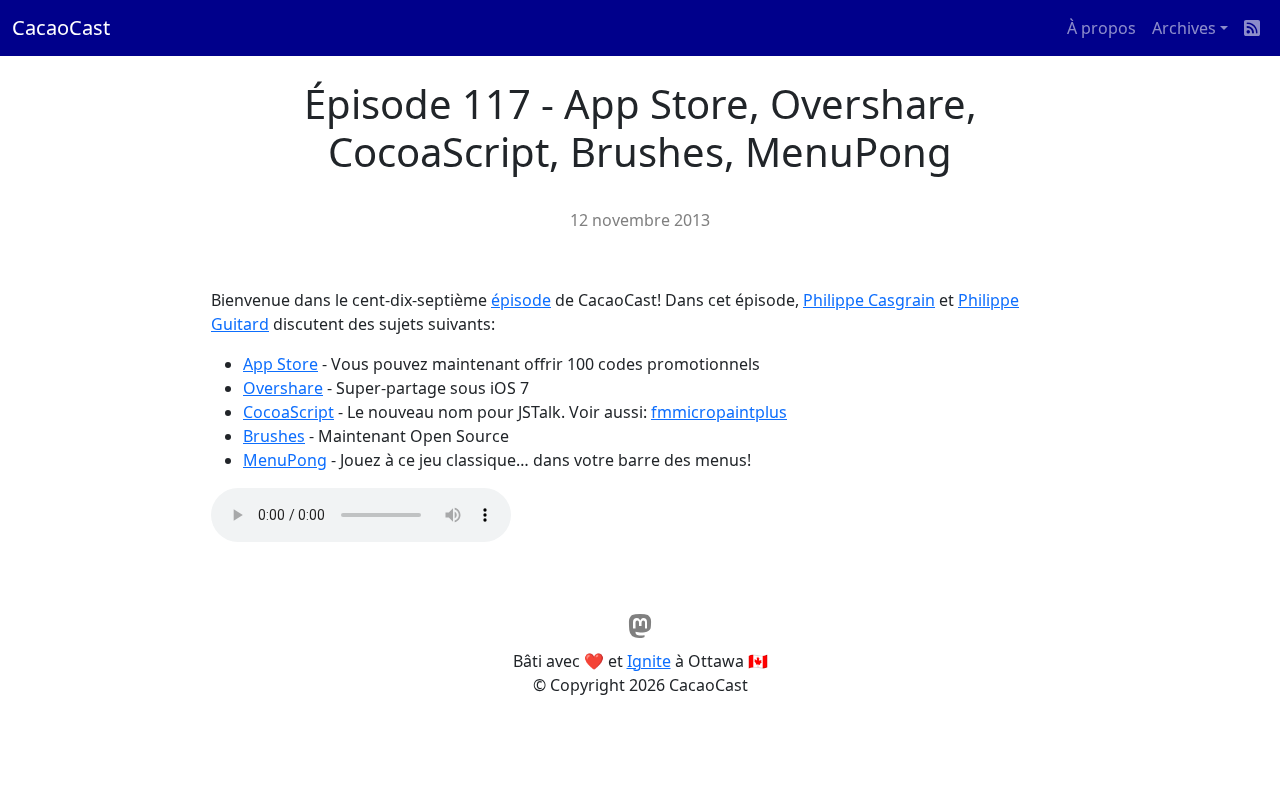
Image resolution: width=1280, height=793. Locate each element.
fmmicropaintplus (719, 412)
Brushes (274, 436)
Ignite (649, 661)
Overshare (283, 388)
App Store (280, 364)
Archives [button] (1184, 28)
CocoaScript (288, 412)
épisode (521, 300)
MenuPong (285, 460)
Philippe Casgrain (869, 300)
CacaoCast (61, 27)
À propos (1101, 28)
